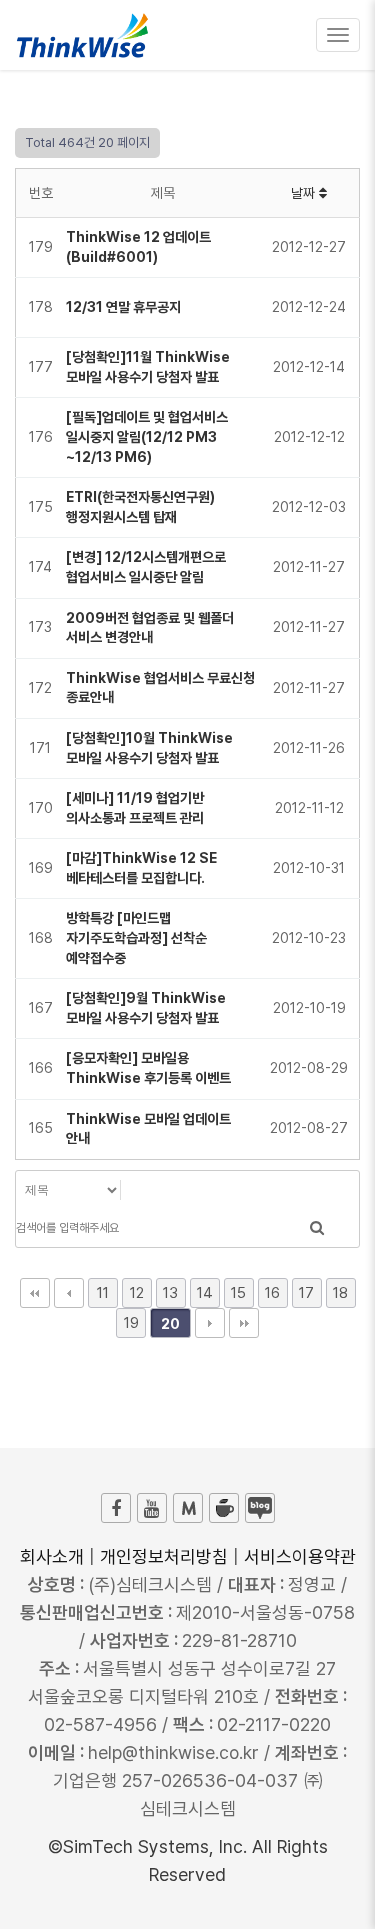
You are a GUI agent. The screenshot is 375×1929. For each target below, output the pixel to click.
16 (272, 1293)
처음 (35, 1293)
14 (205, 1293)
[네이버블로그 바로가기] (260, 1508)
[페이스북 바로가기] (116, 1508)
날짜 (305, 193)
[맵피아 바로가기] (188, 1508)
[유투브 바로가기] (152, 1508)
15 (238, 1293)
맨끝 (244, 1323)
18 (340, 1293)
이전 (69, 1293)
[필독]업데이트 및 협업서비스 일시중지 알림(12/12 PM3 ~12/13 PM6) (147, 436)
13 (170, 1293)
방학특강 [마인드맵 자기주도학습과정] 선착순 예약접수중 (136, 937)
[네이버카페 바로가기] (224, 1508)
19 (131, 1323)
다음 (210, 1323)
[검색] (317, 1228)
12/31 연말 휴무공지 (123, 307)
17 (306, 1293)
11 (103, 1293)
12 (137, 1293)
